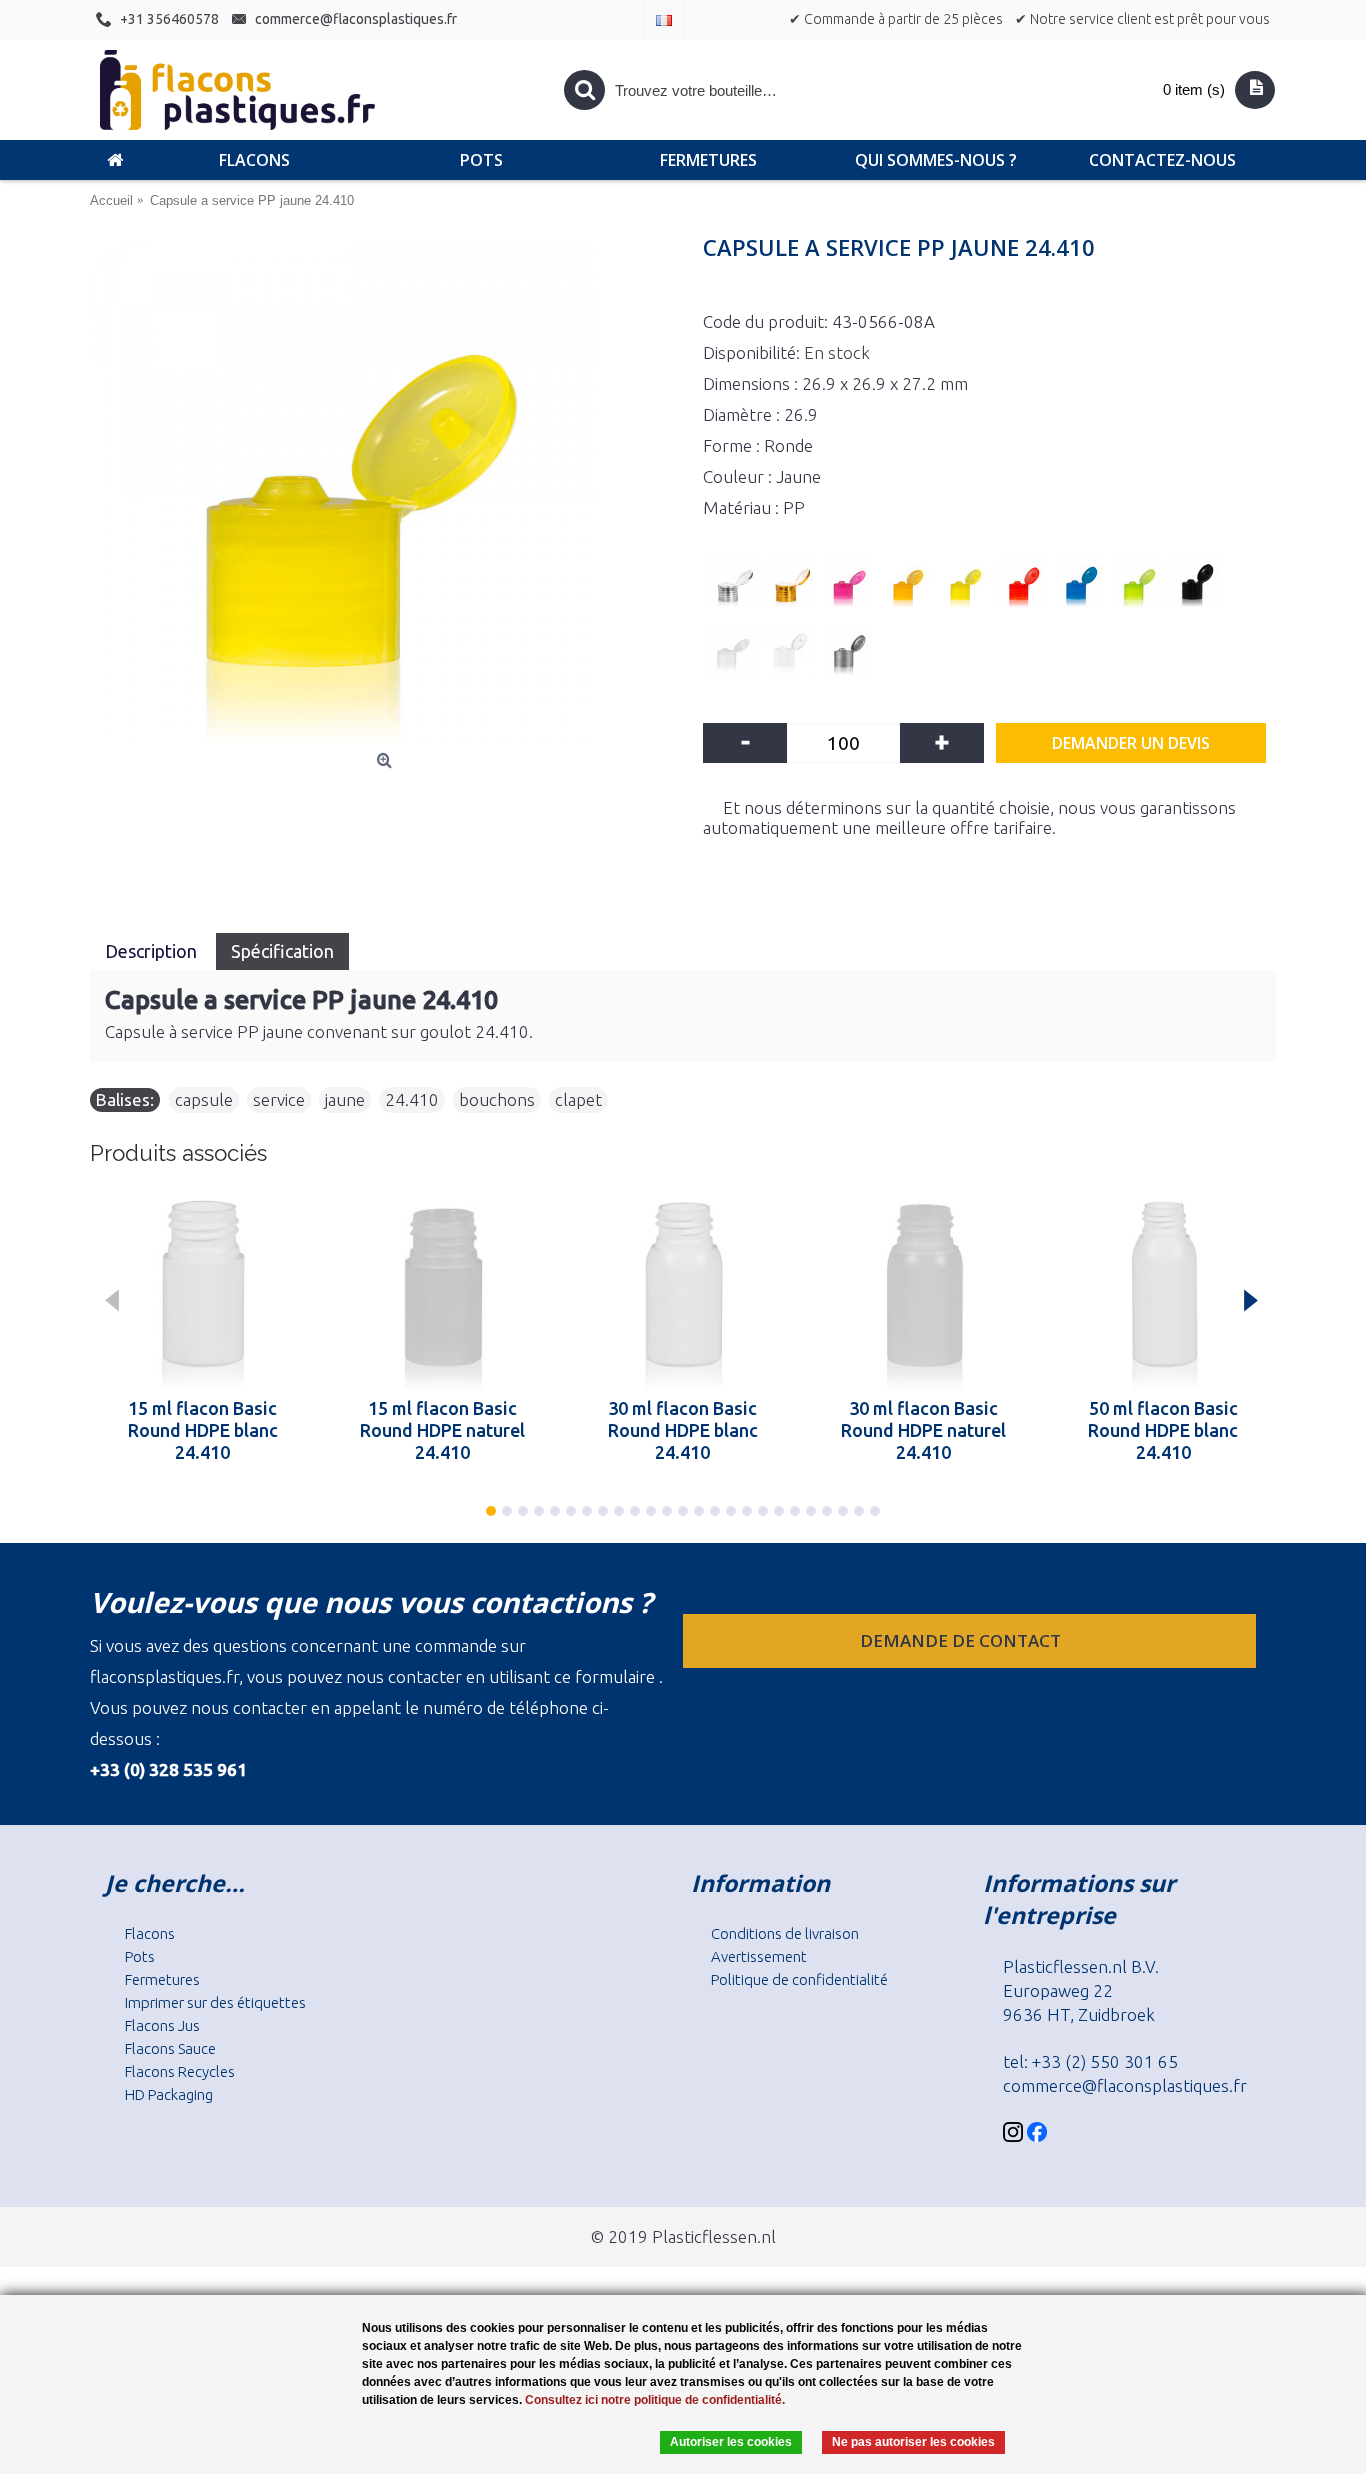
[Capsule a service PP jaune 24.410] (386, 492)
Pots (140, 1956)
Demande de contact (962, 1640)
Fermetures (162, 1979)
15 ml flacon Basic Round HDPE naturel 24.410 (442, 1430)
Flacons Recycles (180, 2071)
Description (153, 951)
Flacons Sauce (170, 2048)
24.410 (412, 1099)
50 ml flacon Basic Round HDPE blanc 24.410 (1163, 1430)
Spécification (282, 951)
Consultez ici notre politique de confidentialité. (655, 2400)
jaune (345, 1099)
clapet (578, 1099)
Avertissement (759, 1956)
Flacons (150, 1933)
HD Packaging (169, 2094)
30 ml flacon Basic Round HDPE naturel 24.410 (923, 1430)
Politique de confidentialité (799, 1979)
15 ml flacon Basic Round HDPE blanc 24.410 (203, 1430)
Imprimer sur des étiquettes (215, 2002)
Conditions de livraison (785, 1933)
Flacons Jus (162, 2025)
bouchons (497, 1099)
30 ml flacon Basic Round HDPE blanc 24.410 (683, 1430)
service (279, 1099)
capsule (204, 1099)
